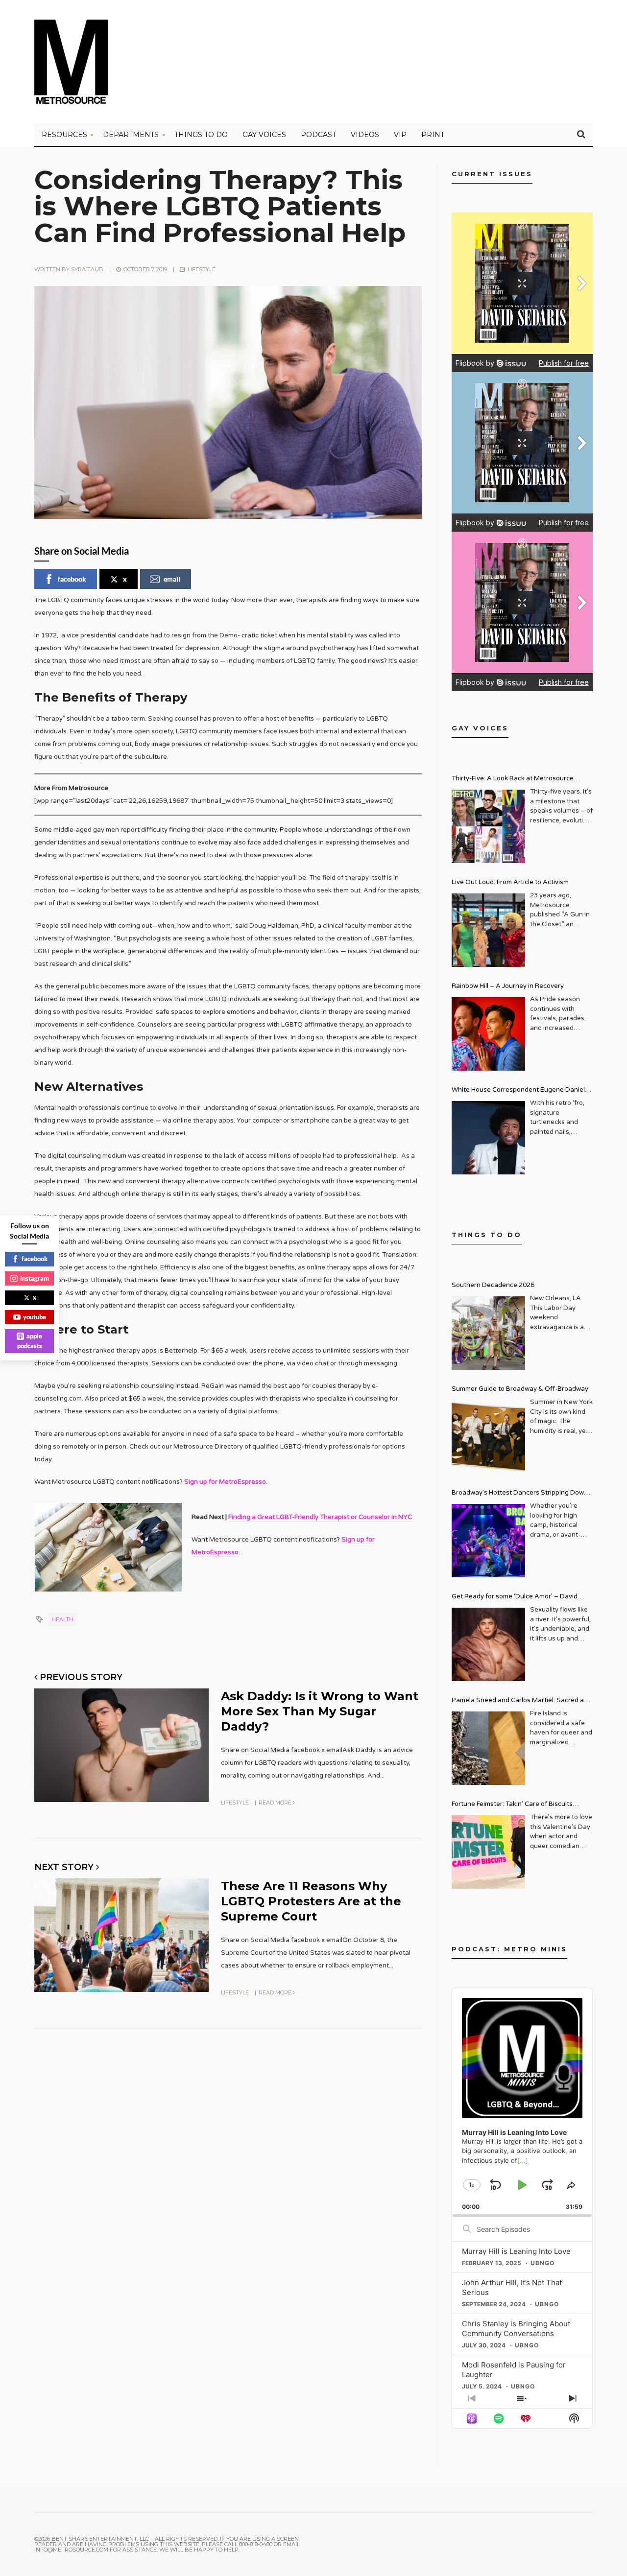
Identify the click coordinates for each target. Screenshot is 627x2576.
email (172, 579)
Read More (276, 1803)
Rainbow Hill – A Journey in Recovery (508, 986)
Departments (131, 135)
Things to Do (201, 135)
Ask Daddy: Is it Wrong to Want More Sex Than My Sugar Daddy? (320, 1711)
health (62, 1619)
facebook (72, 579)
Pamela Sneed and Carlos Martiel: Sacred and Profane (522, 1701)
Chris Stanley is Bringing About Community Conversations (516, 2329)
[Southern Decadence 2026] (488, 1333)
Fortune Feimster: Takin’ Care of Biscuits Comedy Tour (512, 1805)
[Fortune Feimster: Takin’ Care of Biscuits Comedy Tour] (488, 1852)
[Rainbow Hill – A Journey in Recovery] (488, 1034)
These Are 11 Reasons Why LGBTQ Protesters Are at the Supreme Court (311, 1901)
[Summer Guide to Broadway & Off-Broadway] (488, 1437)
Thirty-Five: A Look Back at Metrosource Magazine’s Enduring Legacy (513, 780)
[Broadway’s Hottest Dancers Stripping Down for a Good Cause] (488, 1541)
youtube (35, 1317)
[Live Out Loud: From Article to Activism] (488, 930)
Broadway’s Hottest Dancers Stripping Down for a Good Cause (520, 1494)
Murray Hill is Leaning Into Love (516, 2251)
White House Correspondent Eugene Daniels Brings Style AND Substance (520, 1091)
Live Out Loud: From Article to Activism (510, 882)
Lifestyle (202, 269)
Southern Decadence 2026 (493, 1285)
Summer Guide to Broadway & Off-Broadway (520, 1389)
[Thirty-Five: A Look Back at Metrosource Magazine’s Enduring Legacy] (488, 826)
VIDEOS (365, 135)
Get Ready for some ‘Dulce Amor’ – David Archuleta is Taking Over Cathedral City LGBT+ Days (522, 1598)
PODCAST (318, 135)
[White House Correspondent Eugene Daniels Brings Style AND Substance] (488, 1138)
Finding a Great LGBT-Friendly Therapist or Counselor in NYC (320, 1517)
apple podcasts (30, 1341)
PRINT (433, 135)
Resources (64, 135)
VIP (400, 135)
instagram (35, 1278)
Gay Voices (264, 135)
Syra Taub (87, 269)
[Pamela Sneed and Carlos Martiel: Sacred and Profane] (488, 1748)
